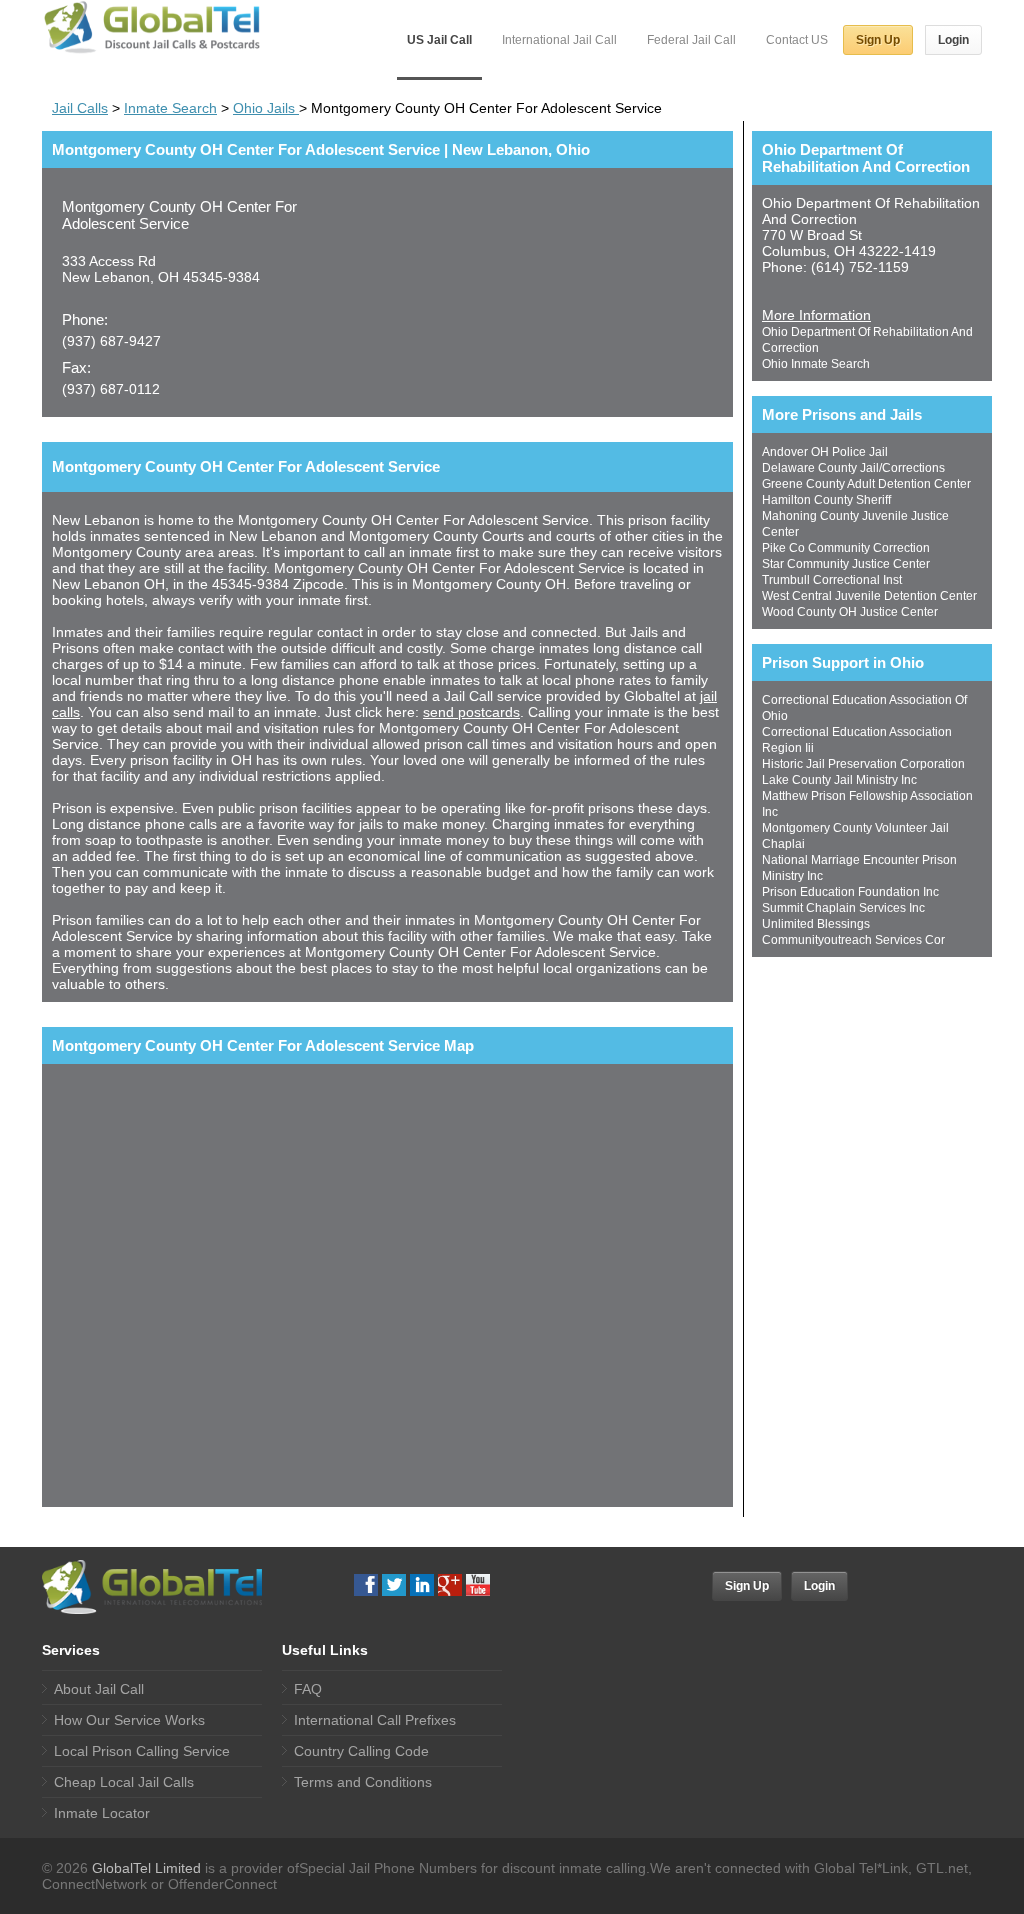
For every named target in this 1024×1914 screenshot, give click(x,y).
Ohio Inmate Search (816, 364)
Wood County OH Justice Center (850, 612)
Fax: (76, 367)
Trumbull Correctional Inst (832, 580)
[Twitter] (394, 1585)
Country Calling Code (361, 1751)
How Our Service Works (129, 1720)
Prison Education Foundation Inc (850, 892)
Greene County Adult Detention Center (866, 484)
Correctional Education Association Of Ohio (864, 708)
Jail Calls (80, 108)
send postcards (471, 712)
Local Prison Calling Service (142, 1751)
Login (953, 40)
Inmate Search (170, 108)
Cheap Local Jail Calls (124, 1782)
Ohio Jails (266, 108)
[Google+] (450, 1585)
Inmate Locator (102, 1813)
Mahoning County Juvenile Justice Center (855, 524)
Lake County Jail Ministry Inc (839, 780)
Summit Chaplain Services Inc (843, 908)
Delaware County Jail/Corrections (853, 468)
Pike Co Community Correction (846, 548)
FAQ (308, 1689)
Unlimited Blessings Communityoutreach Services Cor (853, 932)
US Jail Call (439, 40)
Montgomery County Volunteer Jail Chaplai (855, 836)
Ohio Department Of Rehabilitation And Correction (867, 340)
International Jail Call (559, 40)
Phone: (85, 319)
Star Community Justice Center (846, 564)
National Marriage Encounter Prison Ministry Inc (859, 868)
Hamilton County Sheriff (826, 500)
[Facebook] (366, 1585)
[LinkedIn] (422, 1585)
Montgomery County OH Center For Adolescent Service (179, 215)
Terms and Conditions (363, 1782)
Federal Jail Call (691, 40)
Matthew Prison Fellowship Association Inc (867, 804)
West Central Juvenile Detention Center (869, 596)
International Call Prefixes (375, 1720)
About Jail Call (99, 1689)
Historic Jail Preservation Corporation (863, 764)
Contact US (797, 40)
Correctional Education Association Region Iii (857, 740)
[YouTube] (478, 1585)
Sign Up (878, 40)
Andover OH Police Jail (825, 452)
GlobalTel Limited (146, 1868)
